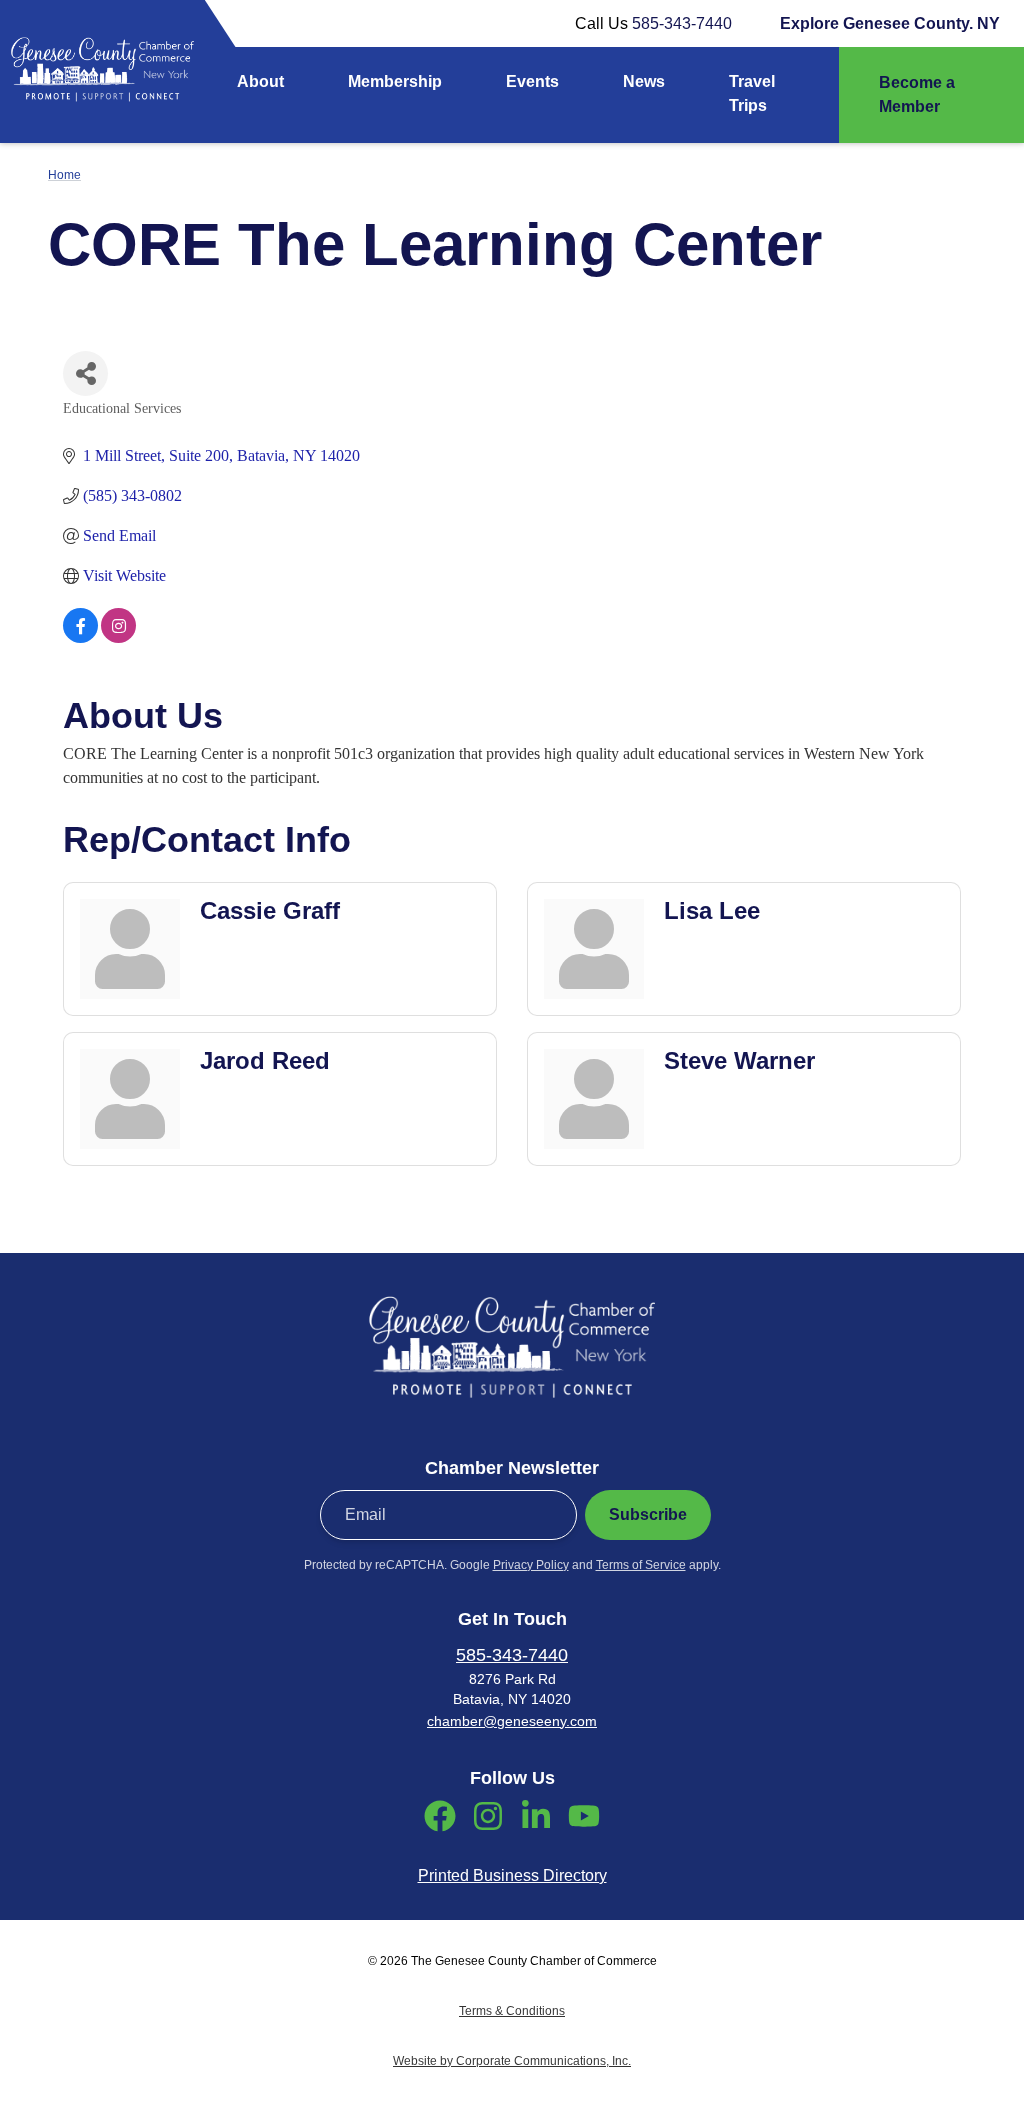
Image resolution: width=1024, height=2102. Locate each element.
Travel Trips (752, 93)
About (260, 81)
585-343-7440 (682, 23)
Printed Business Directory (512, 1875)
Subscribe (648, 1514)
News (644, 81)
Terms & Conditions (512, 2011)
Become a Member (917, 94)
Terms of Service (641, 1565)
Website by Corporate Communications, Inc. (512, 2061)
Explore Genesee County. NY (890, 23)
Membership (395, 81)
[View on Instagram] (118, 637)
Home (64, 175)
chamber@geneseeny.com (512, 1721)
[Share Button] (85, 373)
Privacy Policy (531, 1565)
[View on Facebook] (80, 637)
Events (532, 81)
